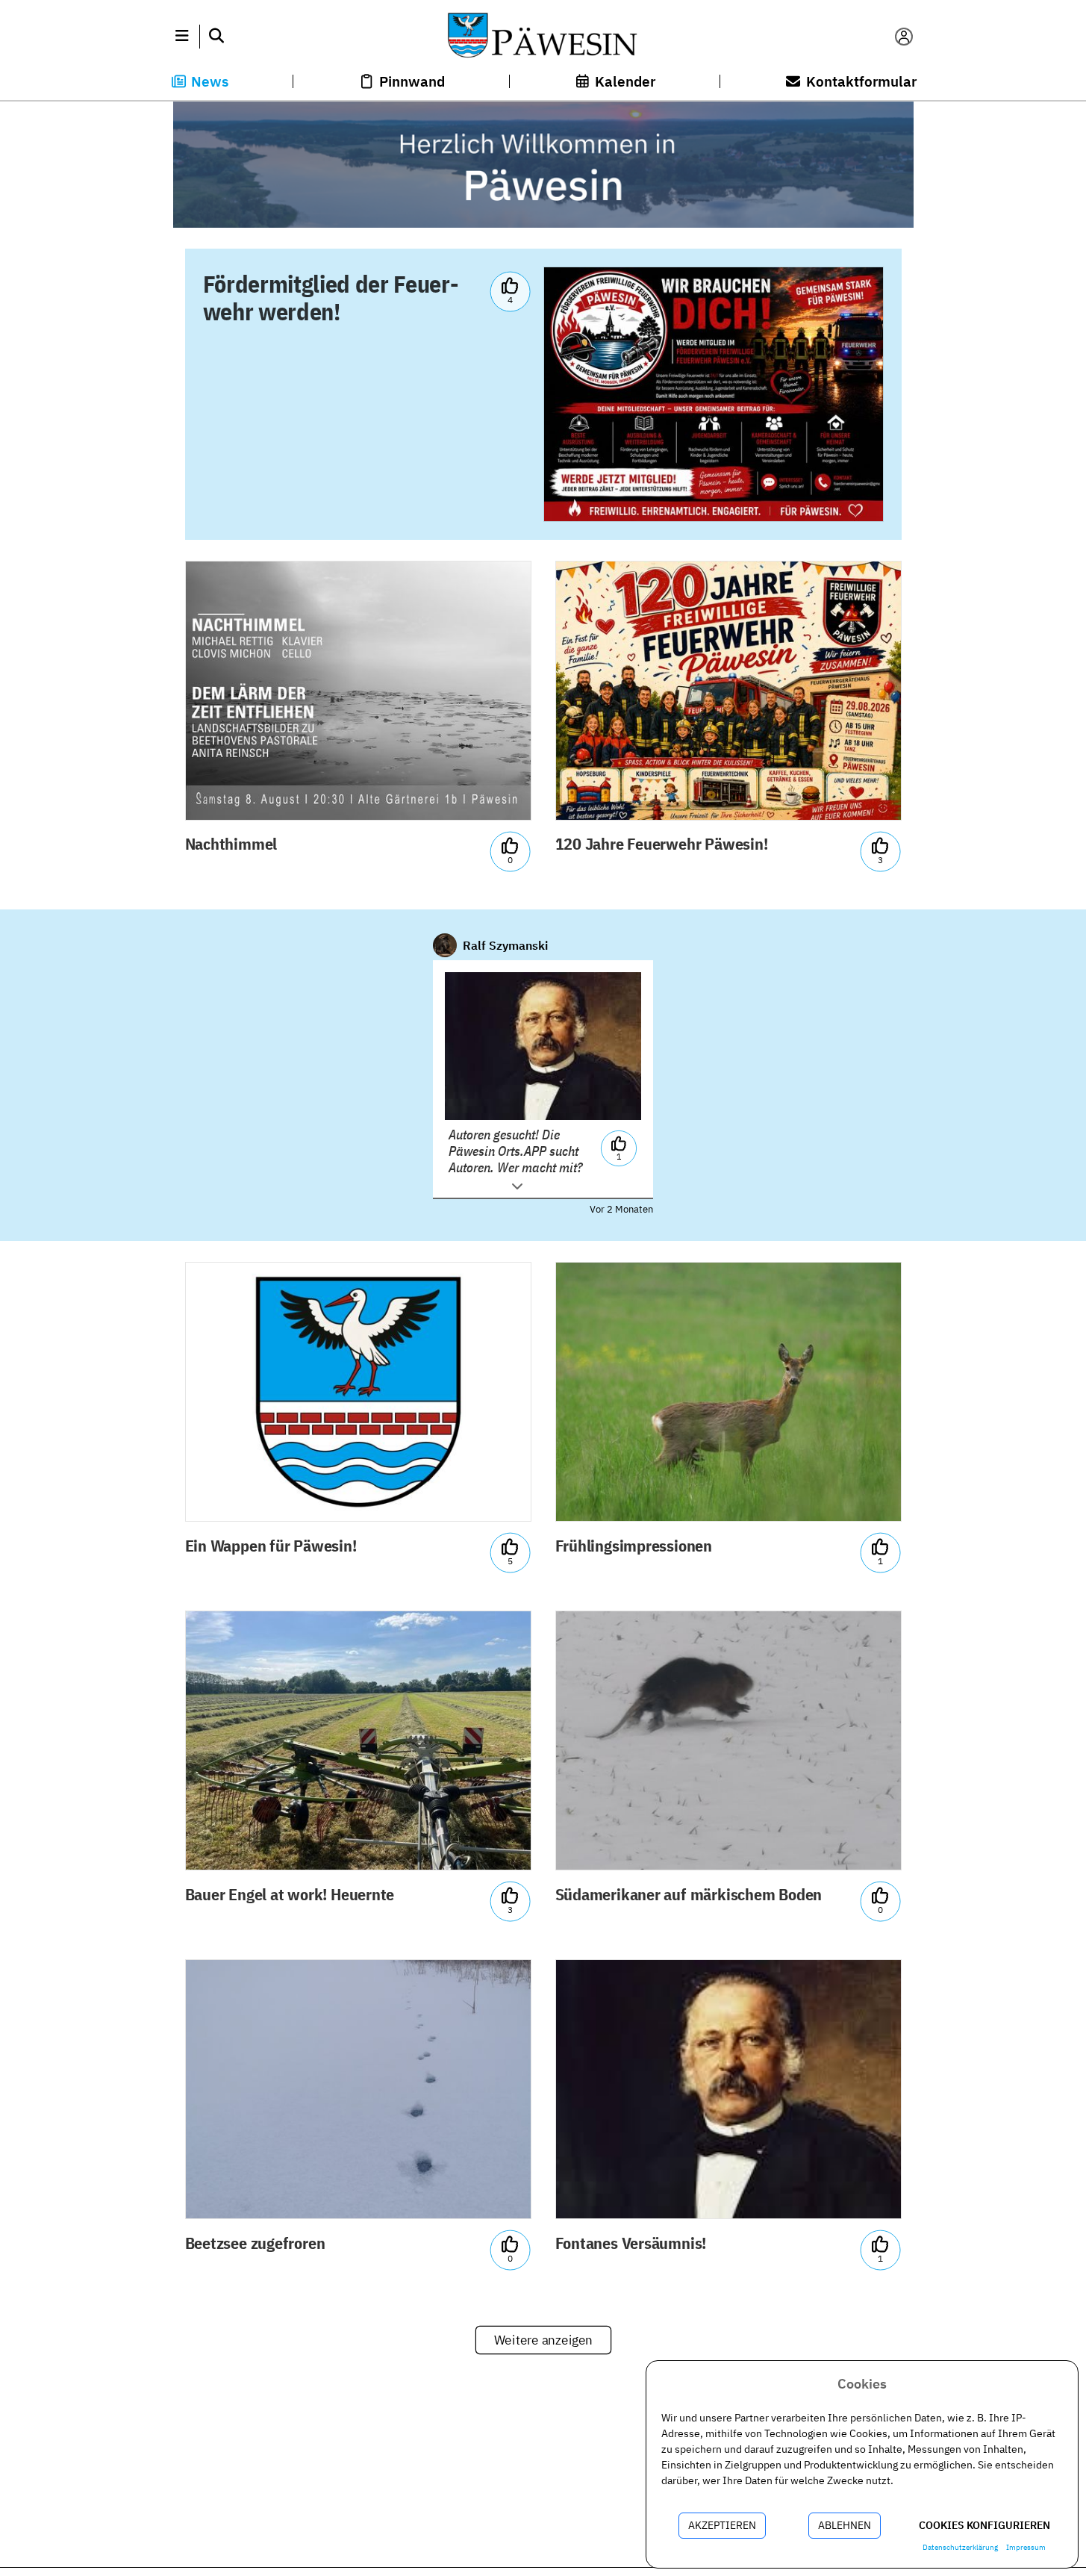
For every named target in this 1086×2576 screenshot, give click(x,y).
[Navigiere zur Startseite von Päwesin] (543, 37)
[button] (182, 37)
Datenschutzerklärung (960, 2547)
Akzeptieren (722, 2525)
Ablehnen (845, 2525)
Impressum (1026, 2547)
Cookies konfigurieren (984, 2525)
